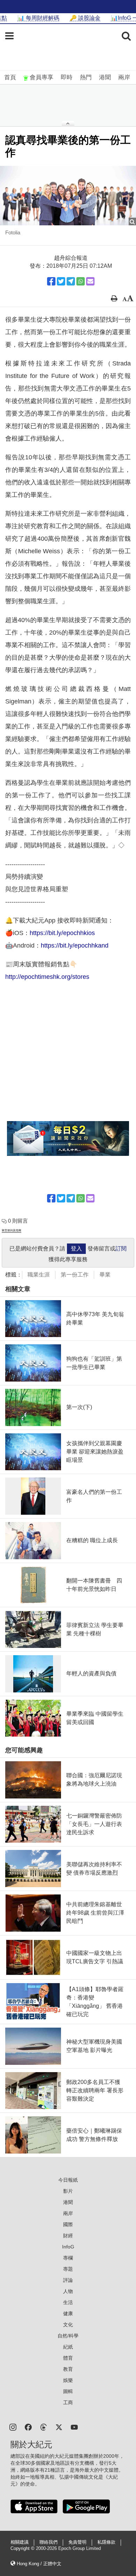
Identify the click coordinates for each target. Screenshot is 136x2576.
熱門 (86, 77)
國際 (68, 2224)
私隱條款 (106, 2542)
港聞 (105, 77)
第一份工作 (75, 1275)
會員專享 (41, 77)
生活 (68, 2302)
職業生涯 (39, 1275)
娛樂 (68, 2380)
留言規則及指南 (12, 1230)
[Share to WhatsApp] (81, 281)
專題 (68, 2269)
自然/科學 (68, 2336)
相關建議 (20, 2542)
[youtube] (74, 2427)
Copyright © (23, 2549)
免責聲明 (77, 2542)
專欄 (68, 2258)
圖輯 (68, 2391)
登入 (76, 1249)
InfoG (68, 2247)
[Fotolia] (68, 196)
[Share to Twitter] (61, 281)
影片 (68, 2191)
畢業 (105, 1275)
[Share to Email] (90, 281)
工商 (68, 2402)
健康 (68, 2313)
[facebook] (28, 2427)
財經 (68, 2236)
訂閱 (121, 1249)
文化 (68, 2325)
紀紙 (68, 2347)
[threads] (44, 2427)
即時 (67, 77)
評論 (68, 2280)
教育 (68, 2369)
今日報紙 (68, 2180)
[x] (59, 2427)
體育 (68, 2358)
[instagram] (13, 2427)
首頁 (10, 77)
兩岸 (124, 77)
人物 (68, 2291)
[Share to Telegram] (71, 281)
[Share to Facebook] (51, 281)
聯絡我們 (48, 2542)
